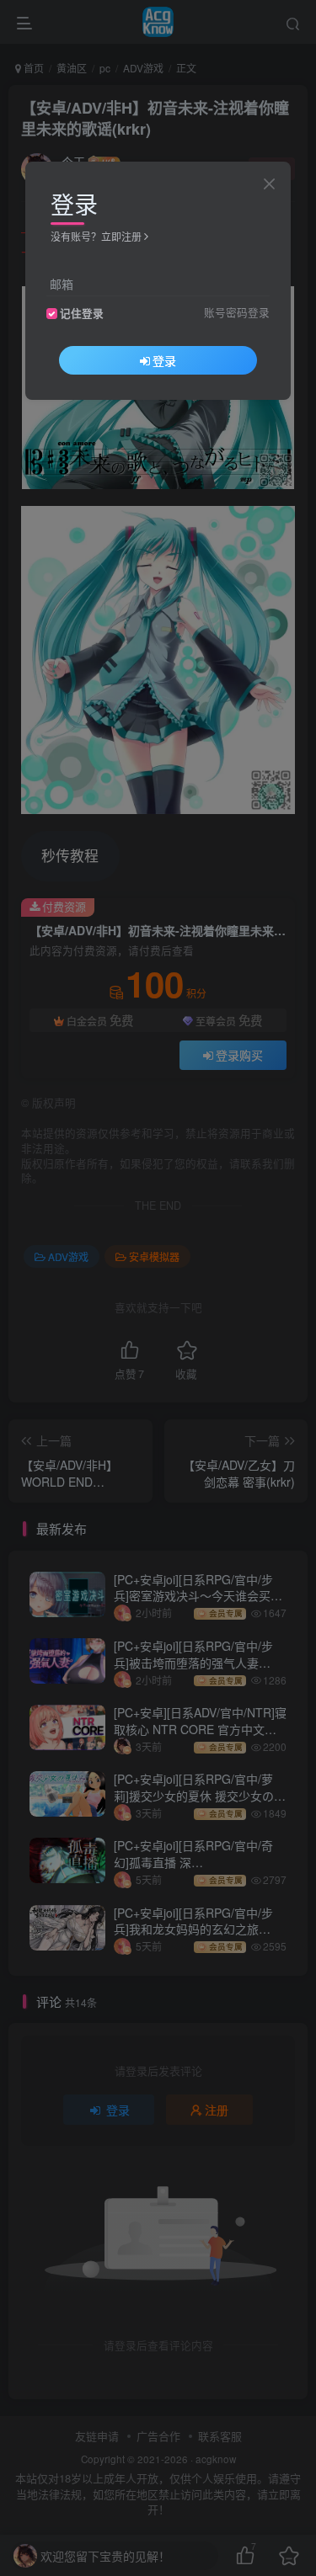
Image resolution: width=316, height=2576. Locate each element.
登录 (164, 360)
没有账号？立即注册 (96, 236)
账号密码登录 (237, 312)
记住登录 (82, 313)
